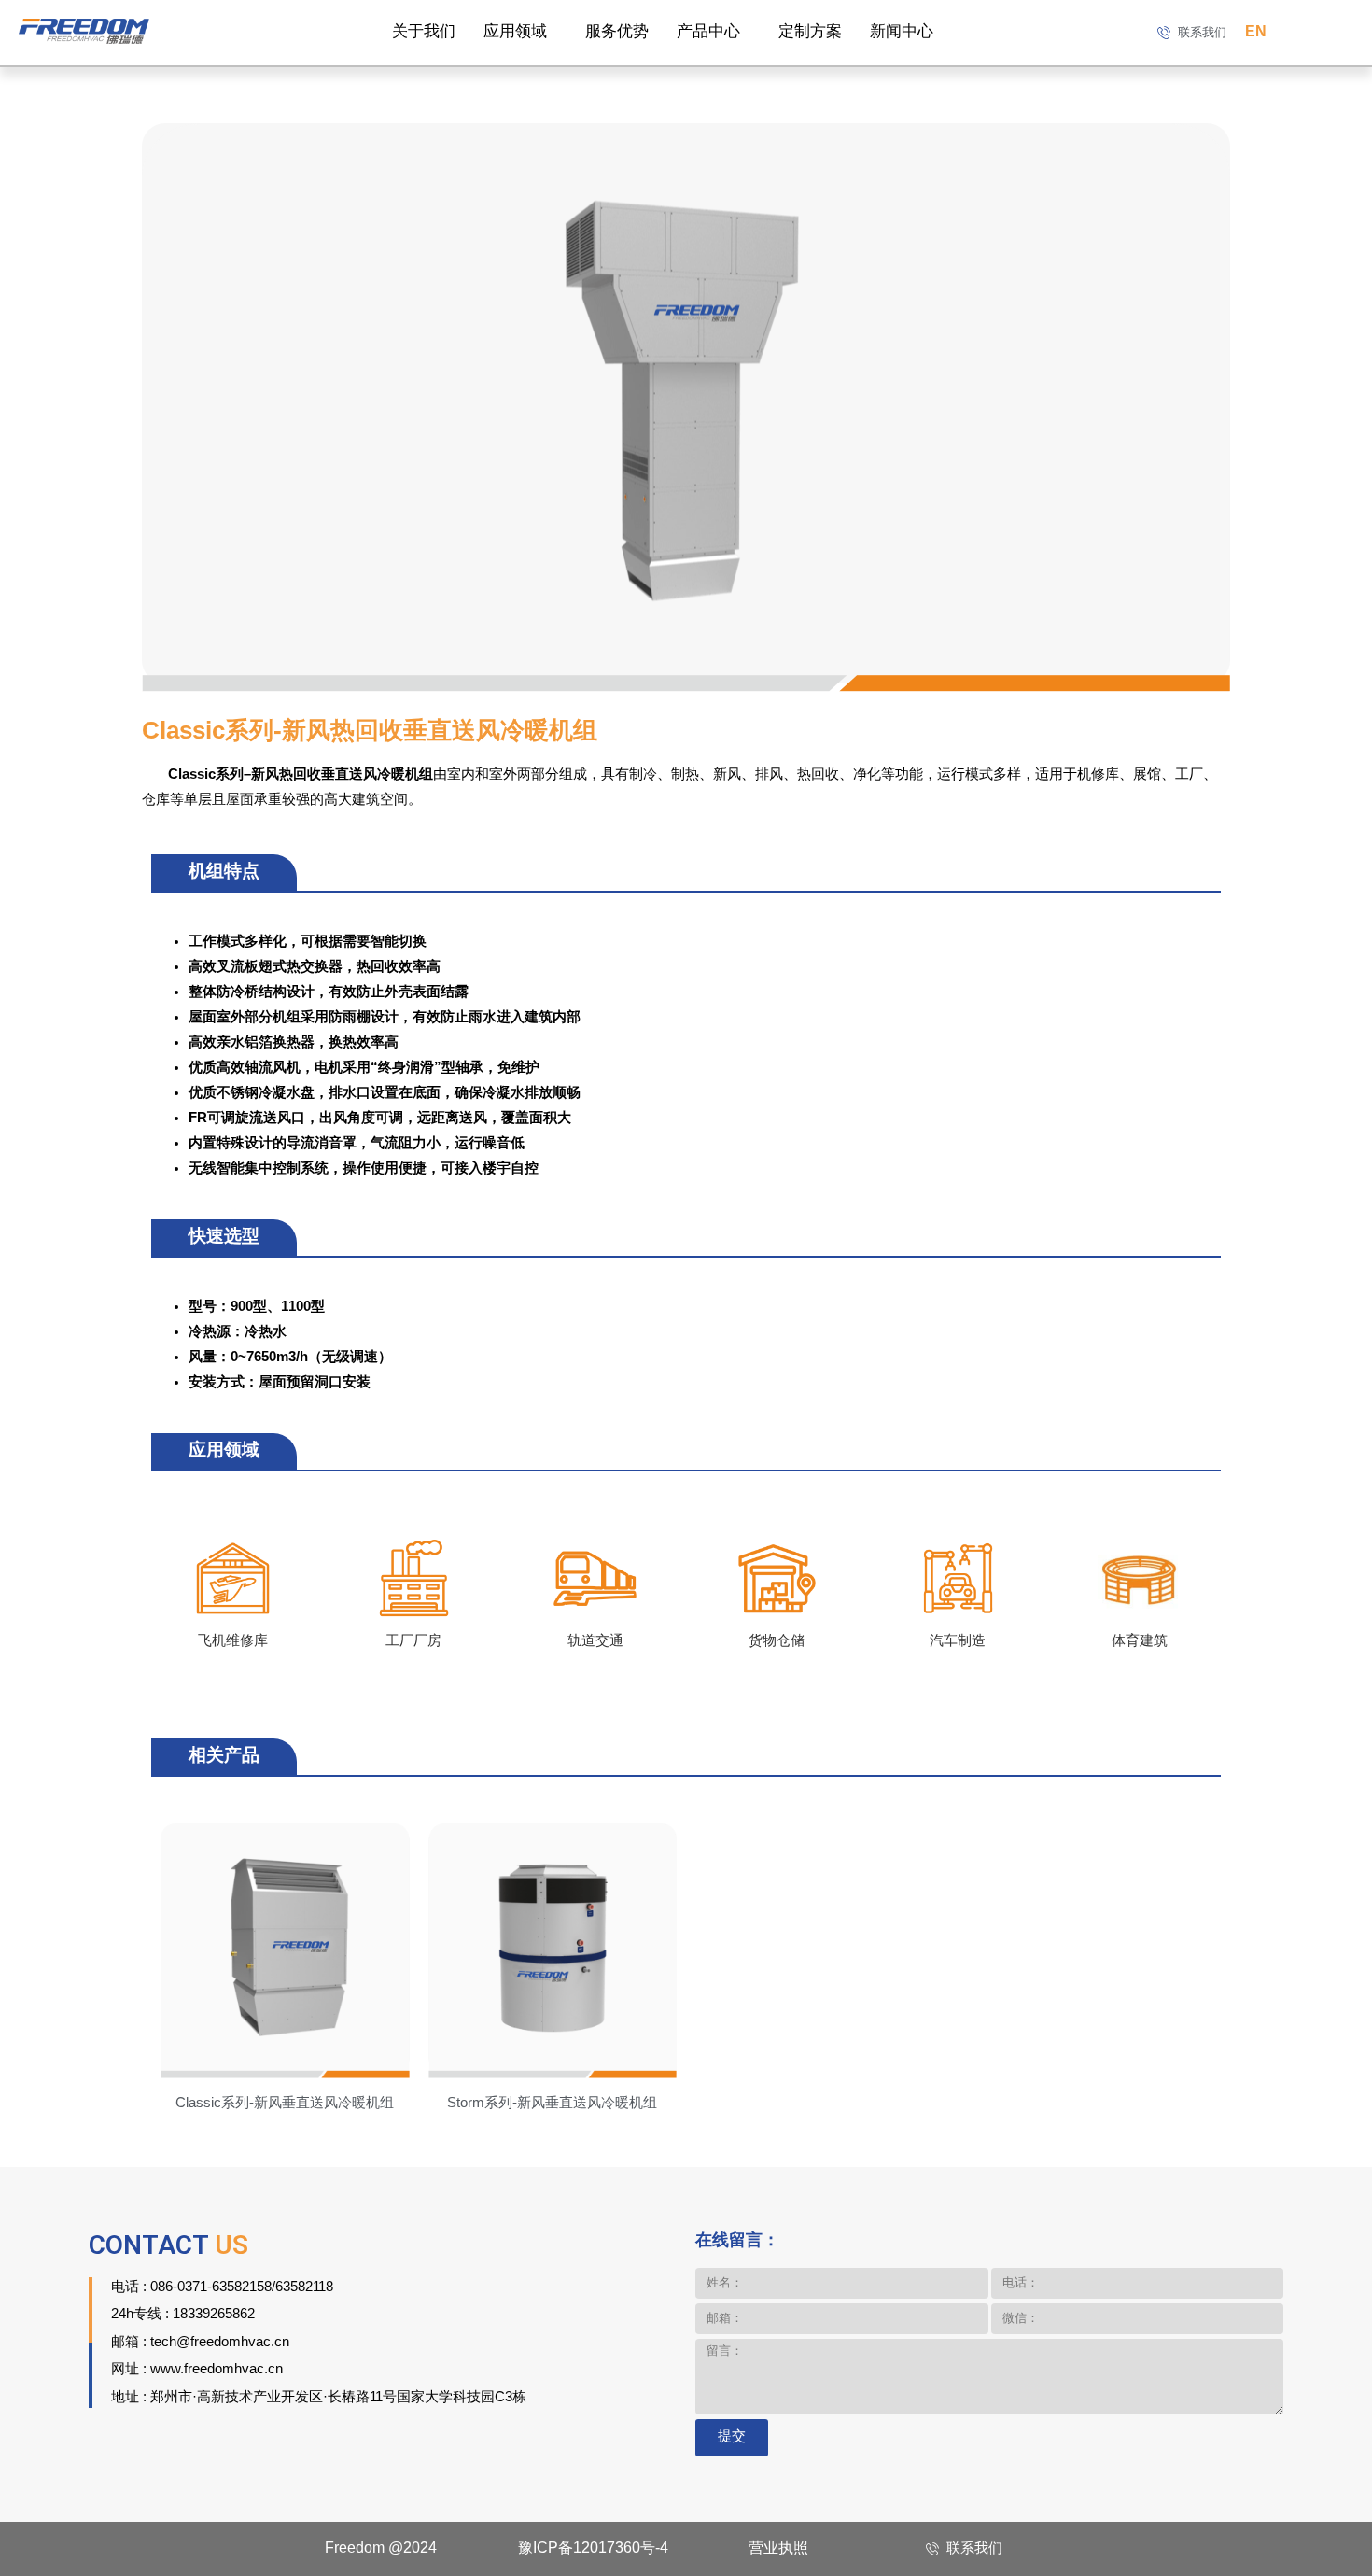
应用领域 (515, 32)
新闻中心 (902, 32)
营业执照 (778, 2548)
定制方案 (810, 32)
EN (1256, 32)
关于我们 (424, 32)
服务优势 (617, 32)
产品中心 (708, 32)
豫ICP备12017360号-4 (593, 2548)
